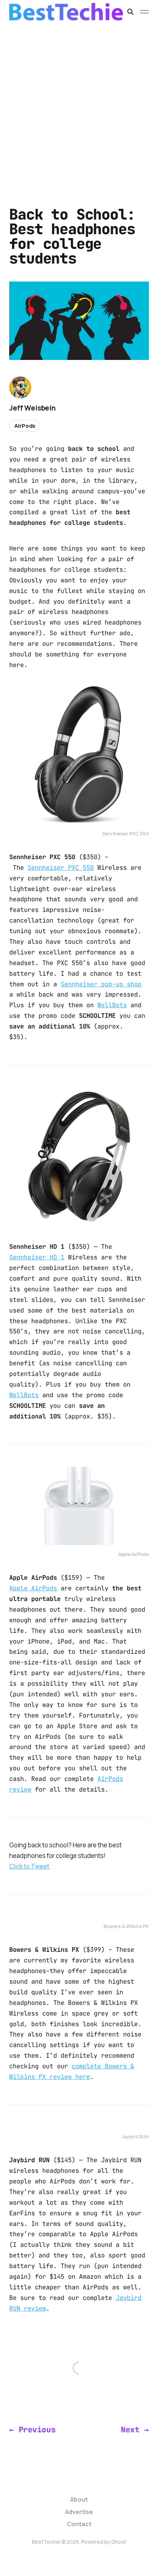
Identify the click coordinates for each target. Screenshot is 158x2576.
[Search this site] (130, 12)
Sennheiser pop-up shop (101, 984)
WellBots (112, 1005)
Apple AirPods (33, 1588)
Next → (135, 2430)
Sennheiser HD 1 (37, 1257)
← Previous (32, 2430)
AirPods (25, 426)
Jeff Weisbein (33, 408)
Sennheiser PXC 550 (61, 868)
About (79, 2499)
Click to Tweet (29, 1866)
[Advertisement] (79, 106)
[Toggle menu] (144, 12)
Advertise (79, 2512)
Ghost (119, 2542)
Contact (79, 2524)
